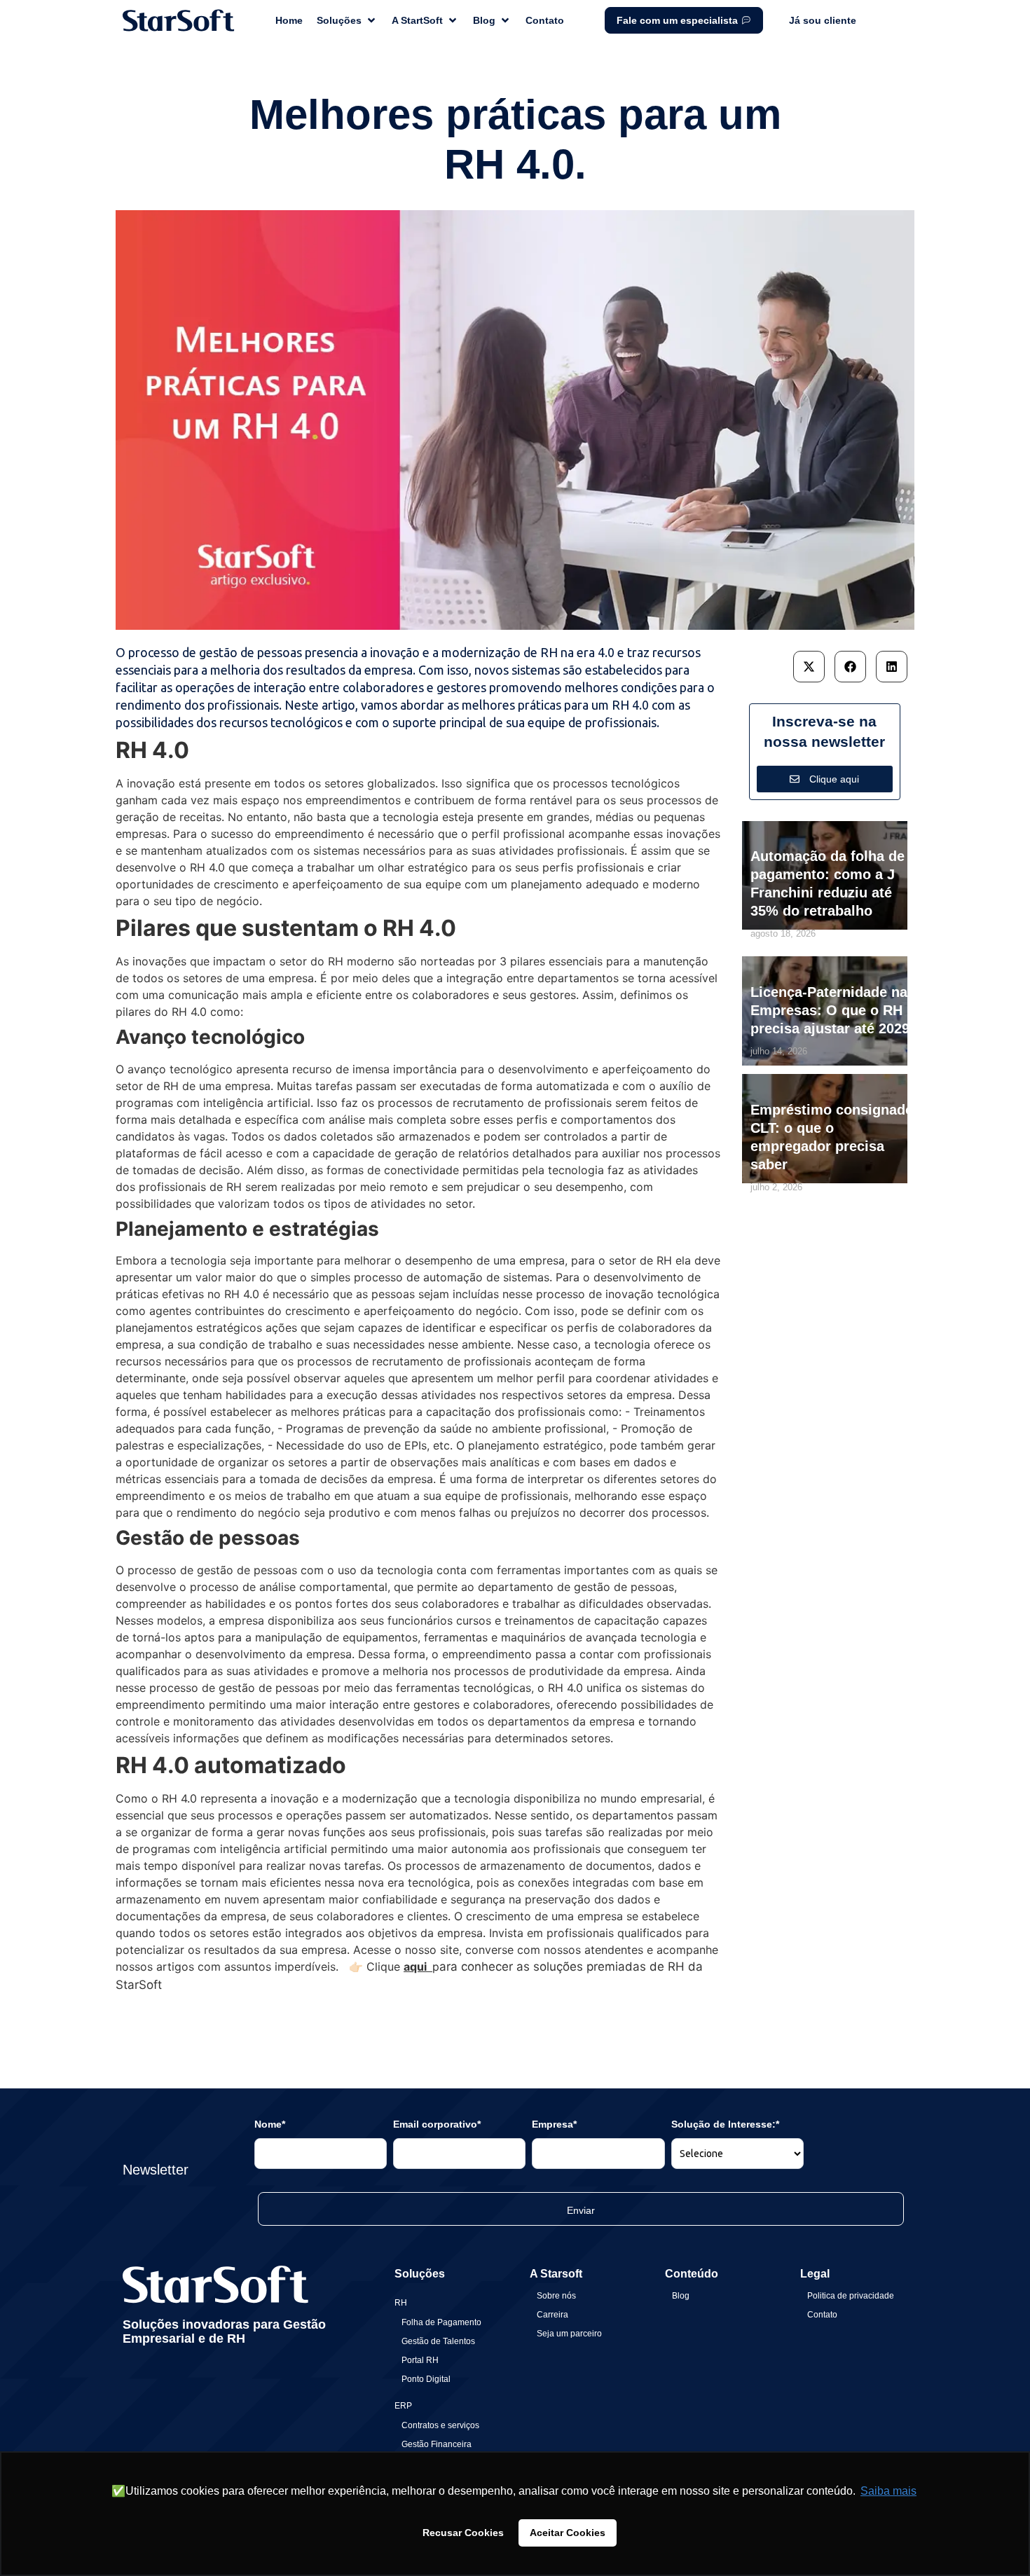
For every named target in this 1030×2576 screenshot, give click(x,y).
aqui (418, 1967)
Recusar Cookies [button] (463, 2533)
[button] (809, 667)
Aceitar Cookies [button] (568, 2533)
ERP (403, 2406)
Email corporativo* (437, 2124)
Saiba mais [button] (888, 2491)
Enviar (581, 2210)
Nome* (270, 2124)
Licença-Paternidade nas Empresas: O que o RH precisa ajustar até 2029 (833, 1010)
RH (401, 2303)
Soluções (420, 2274)
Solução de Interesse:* (725, 2124)
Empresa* (554, 2124)
